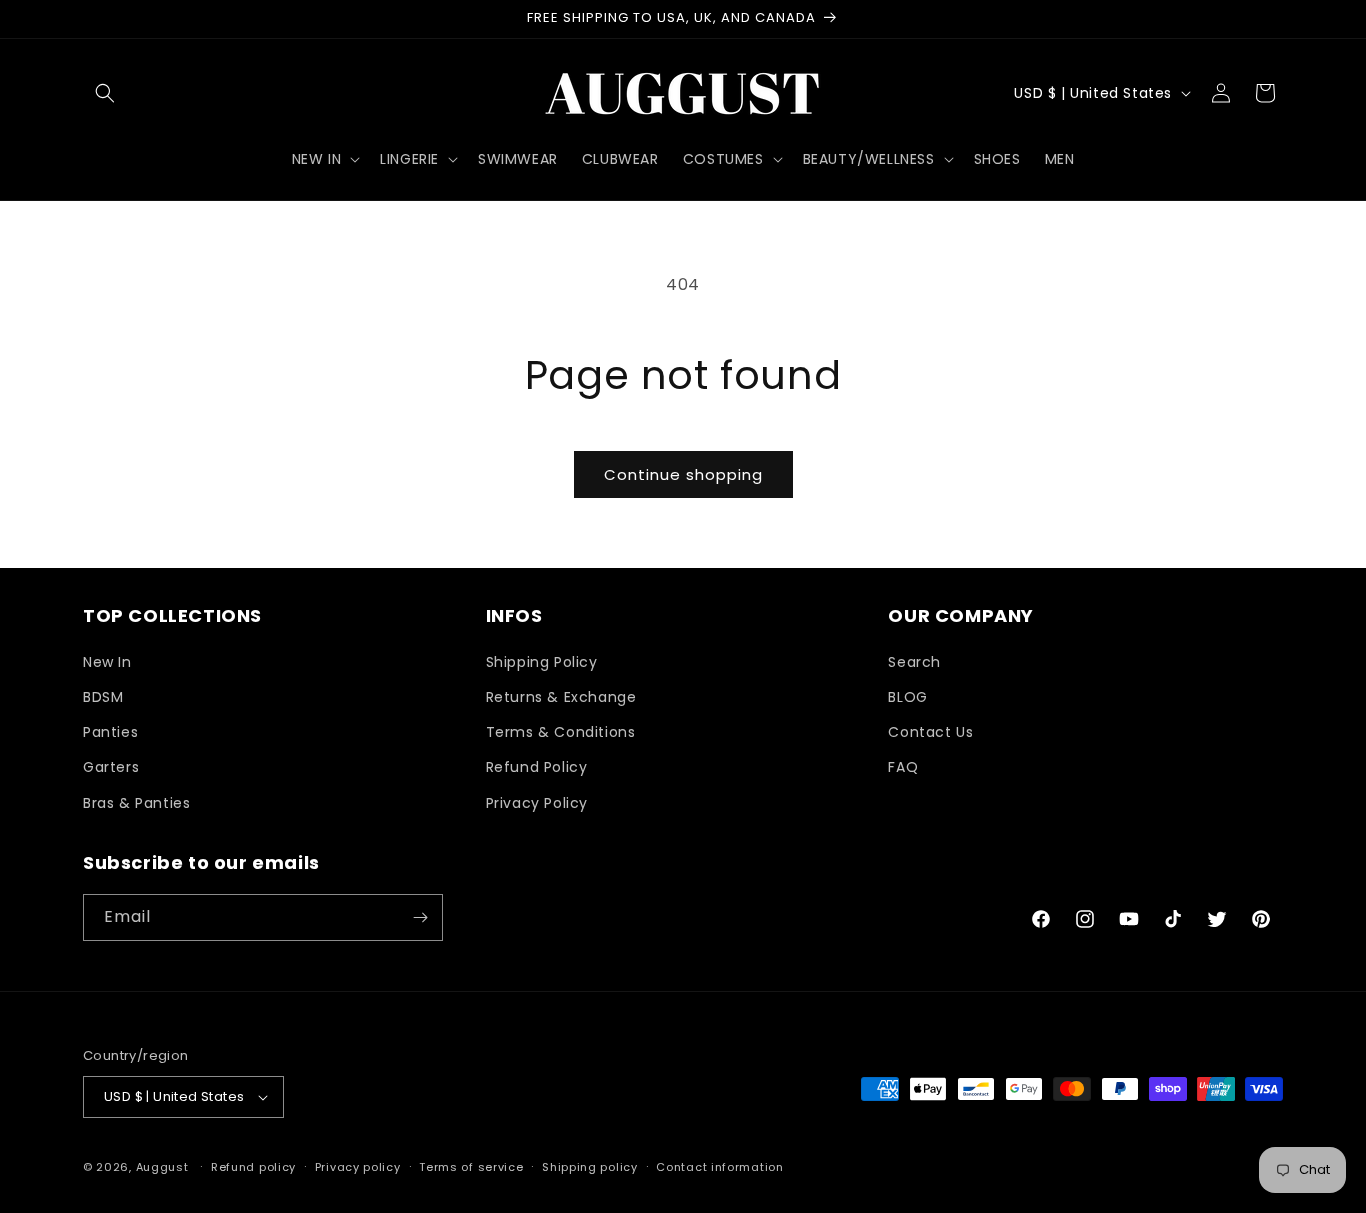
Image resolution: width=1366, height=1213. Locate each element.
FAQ (903, 767)
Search (914, 662)
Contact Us (930, 732)
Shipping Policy (542, 662)
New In (107, 662)
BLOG (907, 697)
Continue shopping (683, 474)
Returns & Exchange (561, 697)
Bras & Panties (136, 803)
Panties (110, 732)
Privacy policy (358, 1167)
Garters (111, 767)
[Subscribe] (420, 917)
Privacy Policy (537, 803)
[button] (105, 93)
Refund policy (253, 1167)
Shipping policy (590, 1167)
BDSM (103, 697)
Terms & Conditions (561, 732)
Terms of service (471, 1167)
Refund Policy (537, 767)
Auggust (164, 1167)
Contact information (719, 1167)
